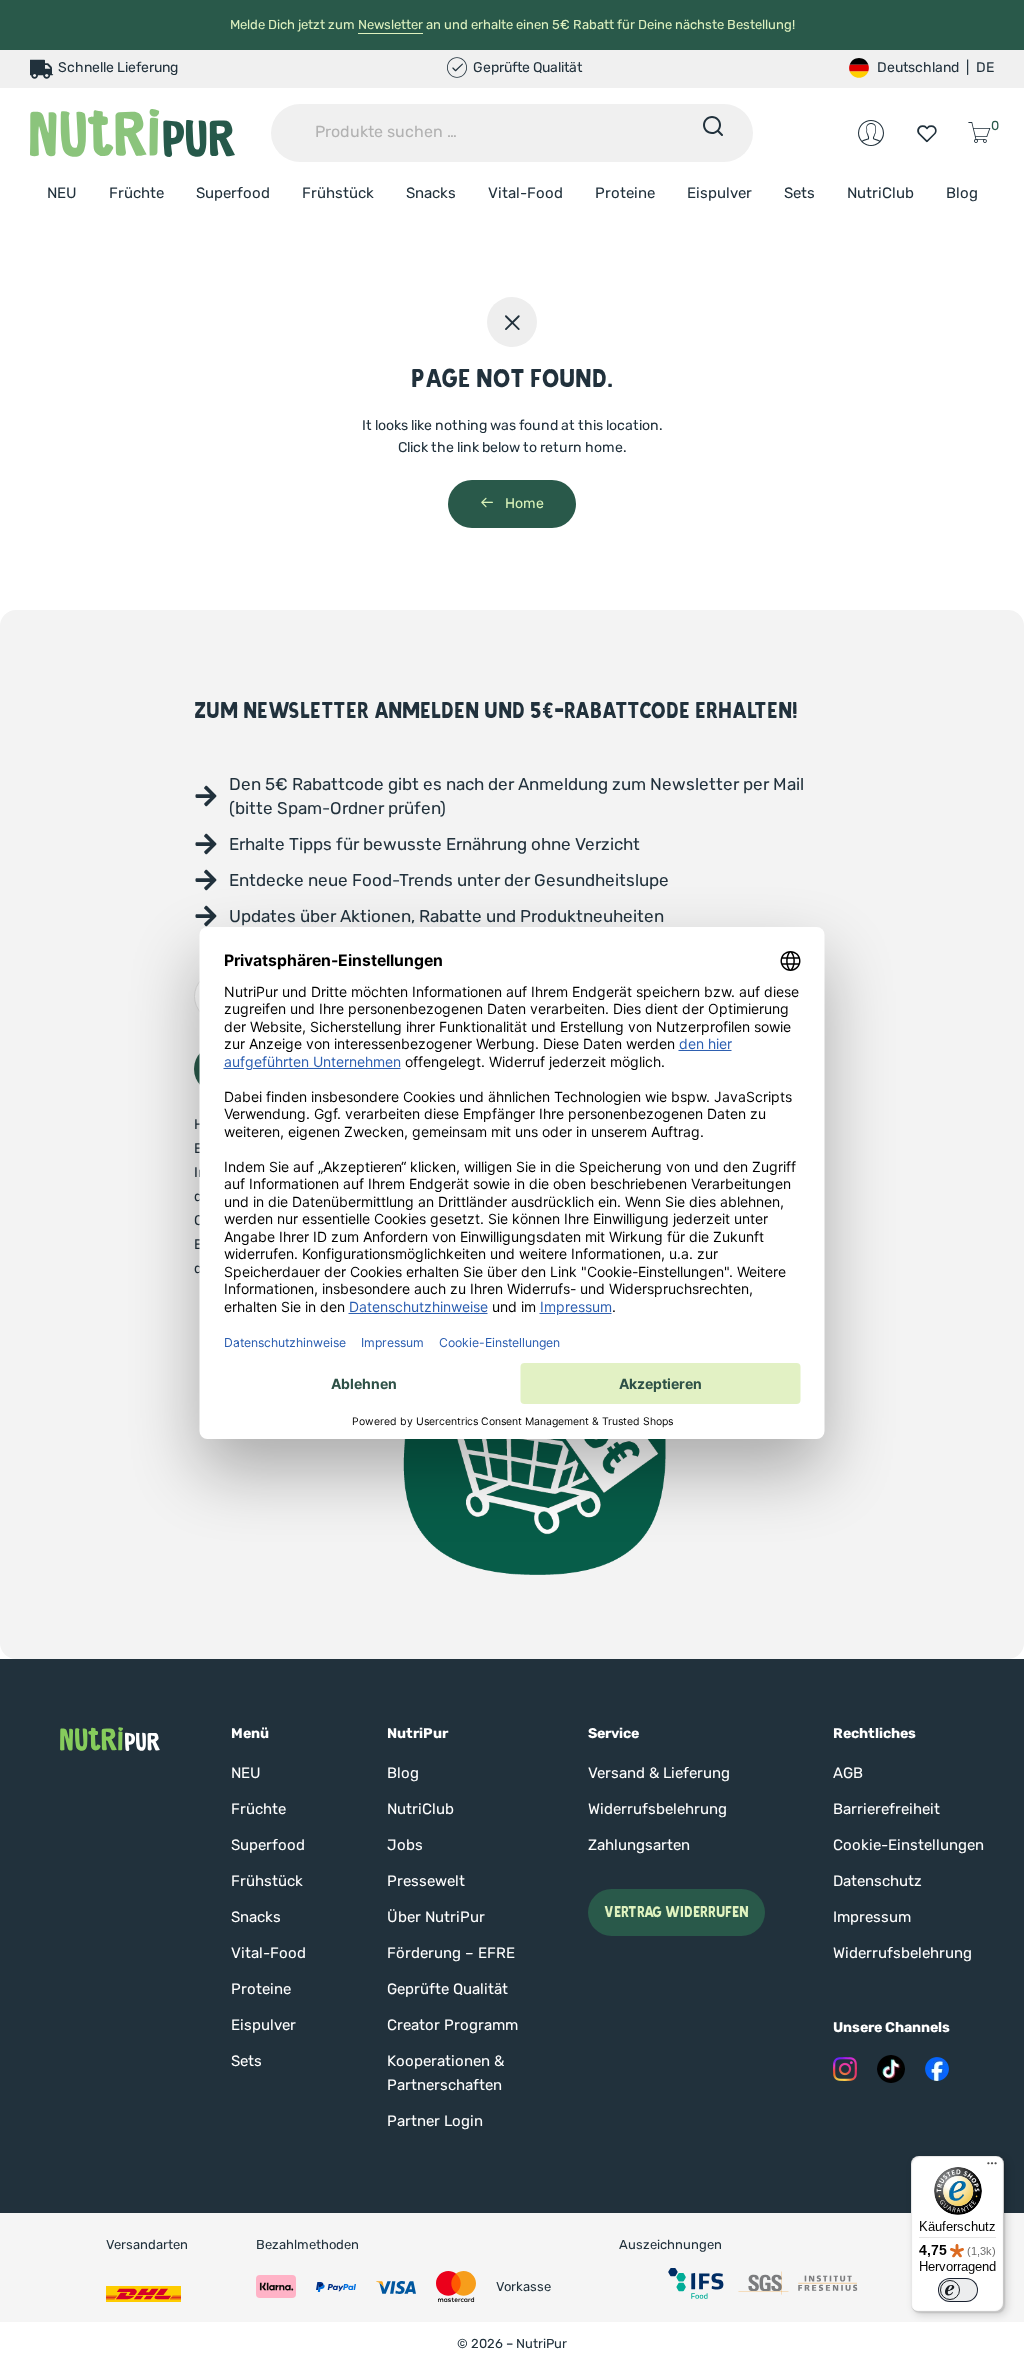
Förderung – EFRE (451, 1953)
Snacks (431, 193)
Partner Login (435, 2121)
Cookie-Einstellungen (908, 1845)
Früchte (136, 193)
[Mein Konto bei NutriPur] (871, 133)
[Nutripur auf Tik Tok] (891, 2069)
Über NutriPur (436, 1917)
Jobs (405, 1845)
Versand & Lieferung (659, 1773)
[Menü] (992, 2168)
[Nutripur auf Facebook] (937, 2069)
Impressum (872, 1917)
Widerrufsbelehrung (657, 1809)
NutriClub (880, 193)
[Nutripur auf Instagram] (845, 2069)
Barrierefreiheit (886, 1809)
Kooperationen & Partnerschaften (445, 2073)
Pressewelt (426, 1881)
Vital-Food (525, 193)
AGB (848, 1773)
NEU (62, 193)
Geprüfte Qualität (447, 1989)
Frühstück (338, 193)
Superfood (233, 193)
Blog (962, 193)
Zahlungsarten (639, 1845)
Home (523, 503)
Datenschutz (877, 1881)
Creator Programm (452, 2025)
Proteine (625, 193)
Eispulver (719, 193)
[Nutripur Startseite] (110, 1739)
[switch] (958, 2290)
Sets (799, 193)
